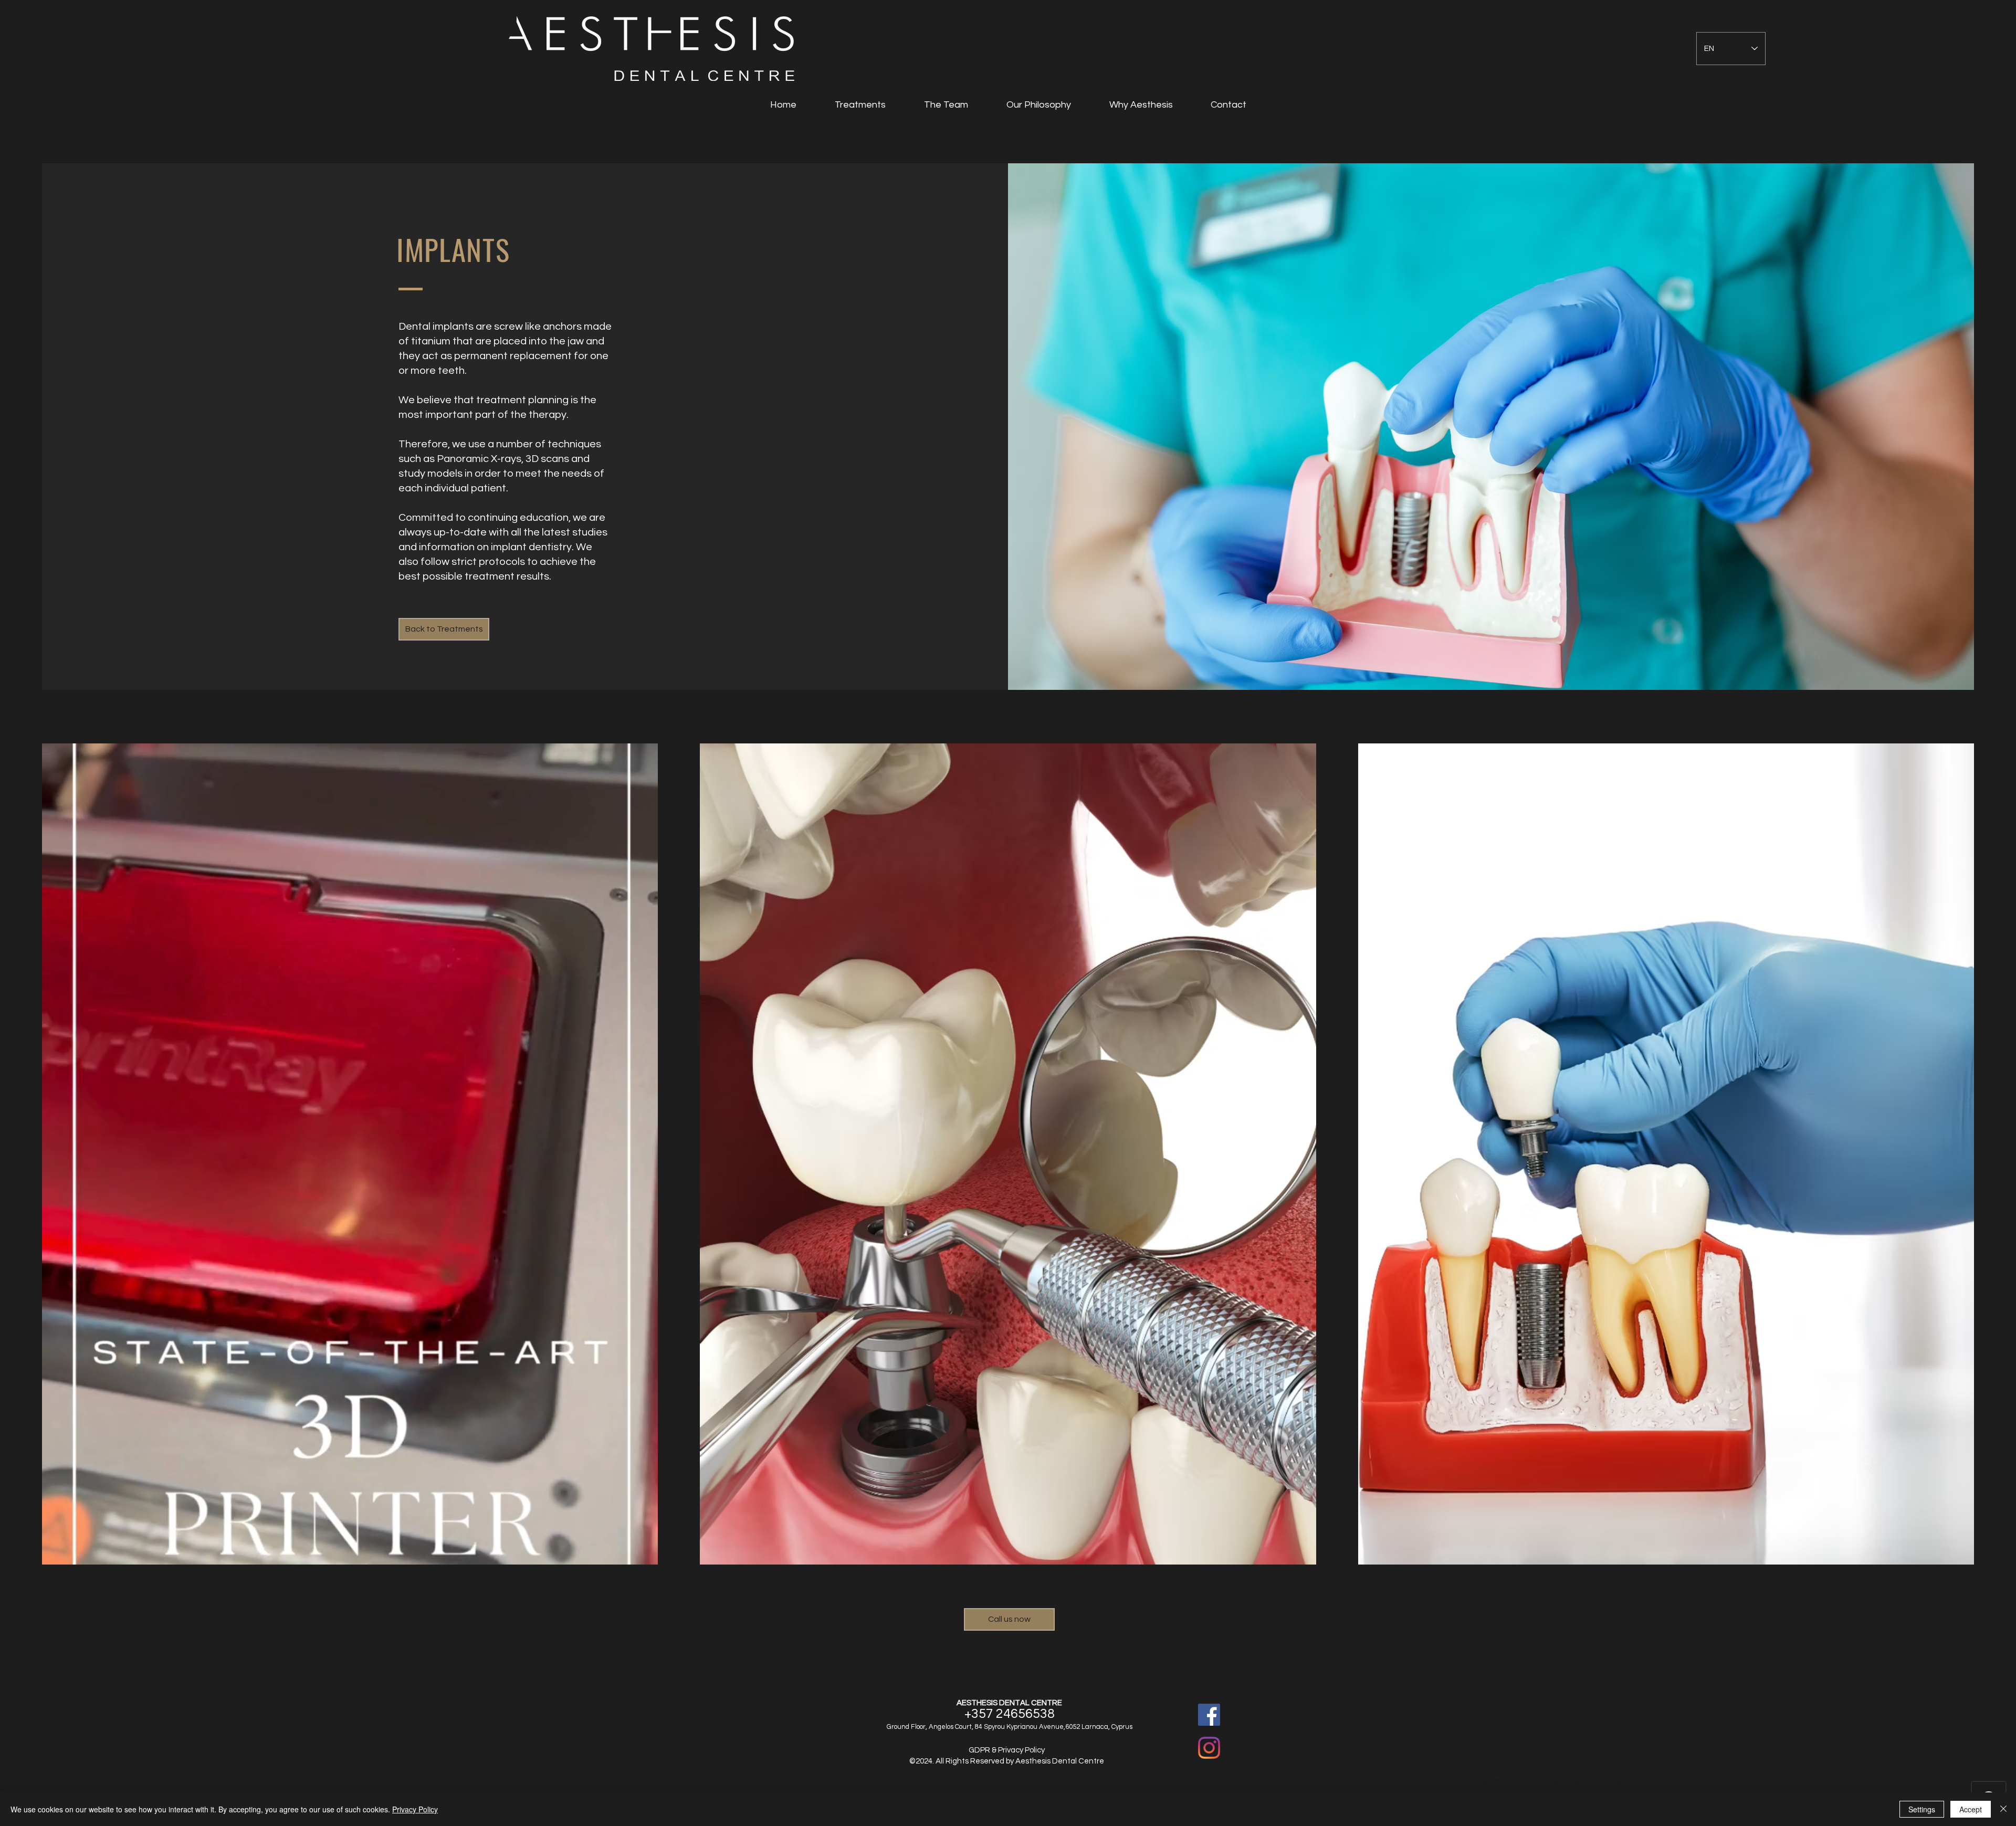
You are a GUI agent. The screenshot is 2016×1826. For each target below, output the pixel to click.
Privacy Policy (415, 1809)
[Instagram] (1209, 1748)
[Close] (2003, 1809)
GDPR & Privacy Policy (1007, 1750)
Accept (1971, 1809)
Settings (1922, 1809)
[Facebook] (1209, 1715)
